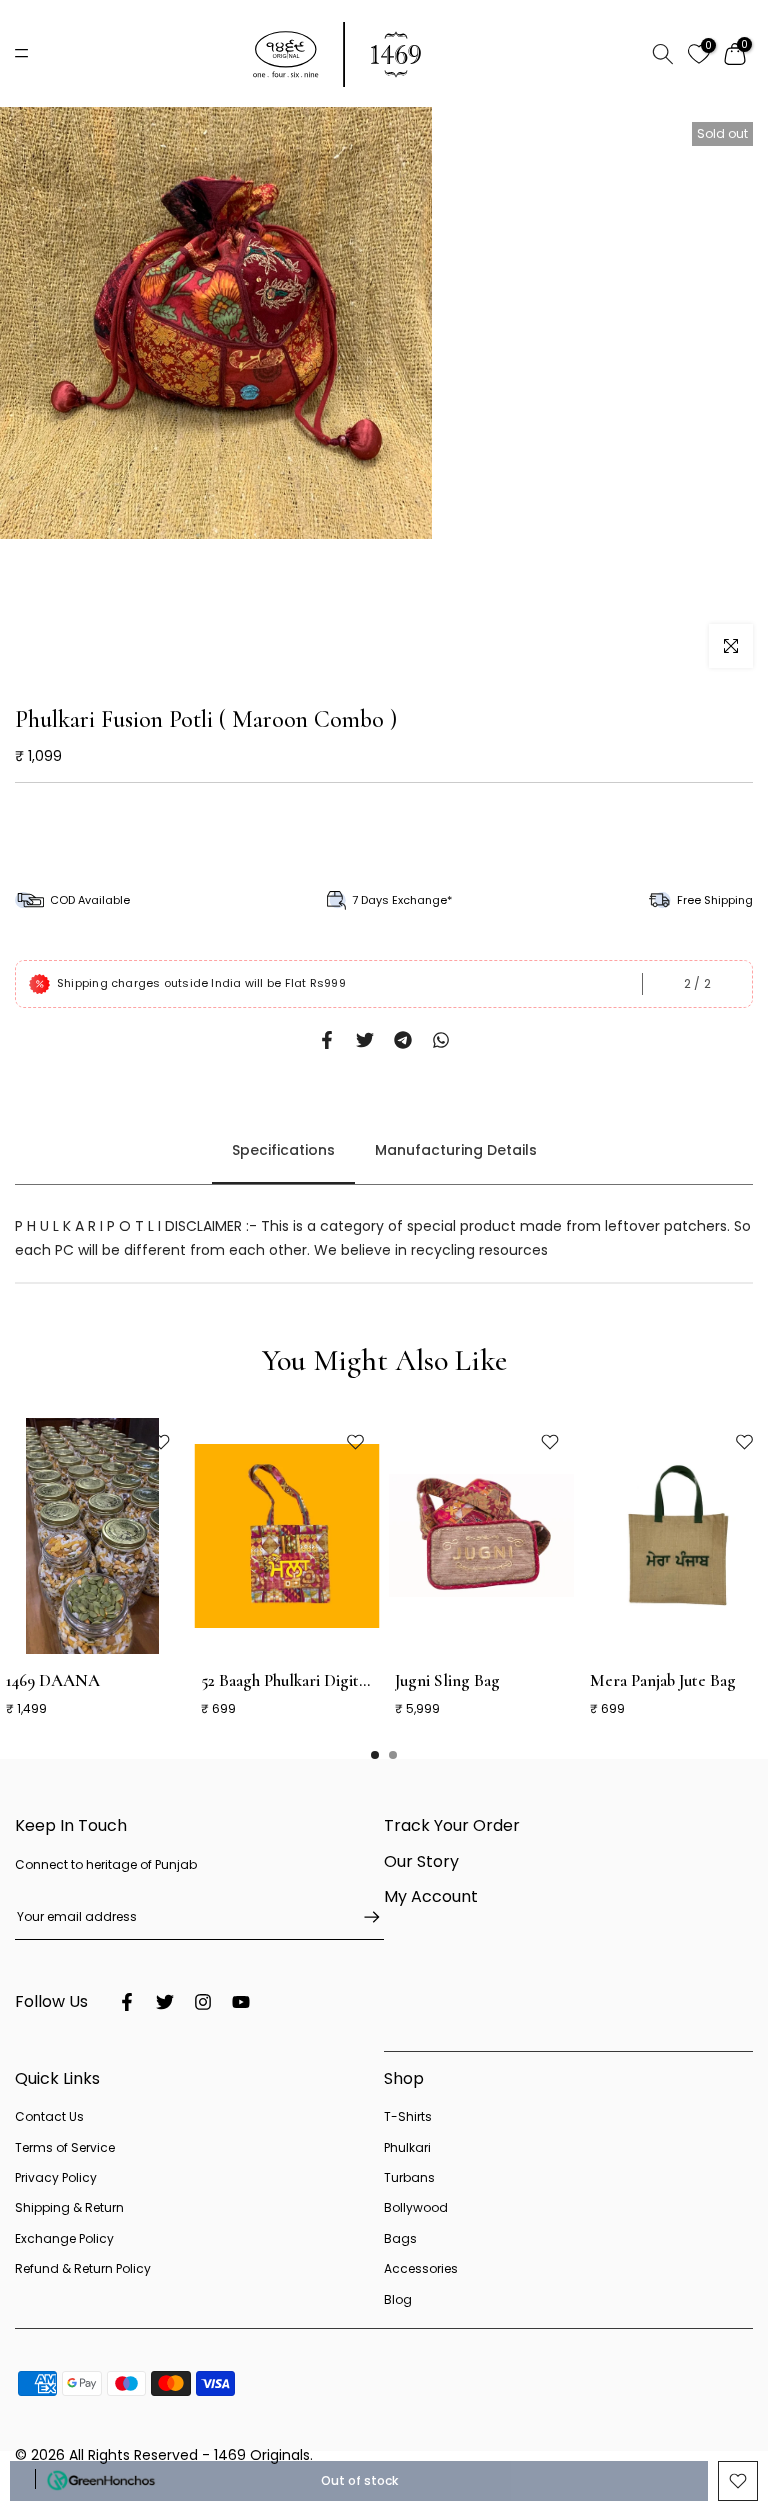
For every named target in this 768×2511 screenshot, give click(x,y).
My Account (431, 1896)
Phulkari (407, 2147)
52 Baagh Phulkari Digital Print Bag (320, 1680)
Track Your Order (452, 1825)
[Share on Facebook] (327, 1040)
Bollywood (416, 2207)
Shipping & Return (69, 2207)
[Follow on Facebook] (127, 2002)
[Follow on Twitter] (165, 2002)
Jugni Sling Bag (447, 1680)
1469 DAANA (53, 1680)
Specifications (283, 1151)
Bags (400, 2238)
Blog (398, 2299)
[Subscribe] (362, 1917)
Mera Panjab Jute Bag (663, 1680)
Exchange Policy (64, 2238)
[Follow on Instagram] (203, 2002)
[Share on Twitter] (365, 1040)
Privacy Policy (56, 2177)
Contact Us (49, 2116)
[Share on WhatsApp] (441, 1040)
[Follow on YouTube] (241, 2002)
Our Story (421, 1861)
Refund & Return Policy (83, 2268)
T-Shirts (408, 2116)
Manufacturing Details (456, 1151)
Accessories (421, 2268)
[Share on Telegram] (403, 1040)
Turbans (409, 2177)
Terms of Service (65, 2147)
